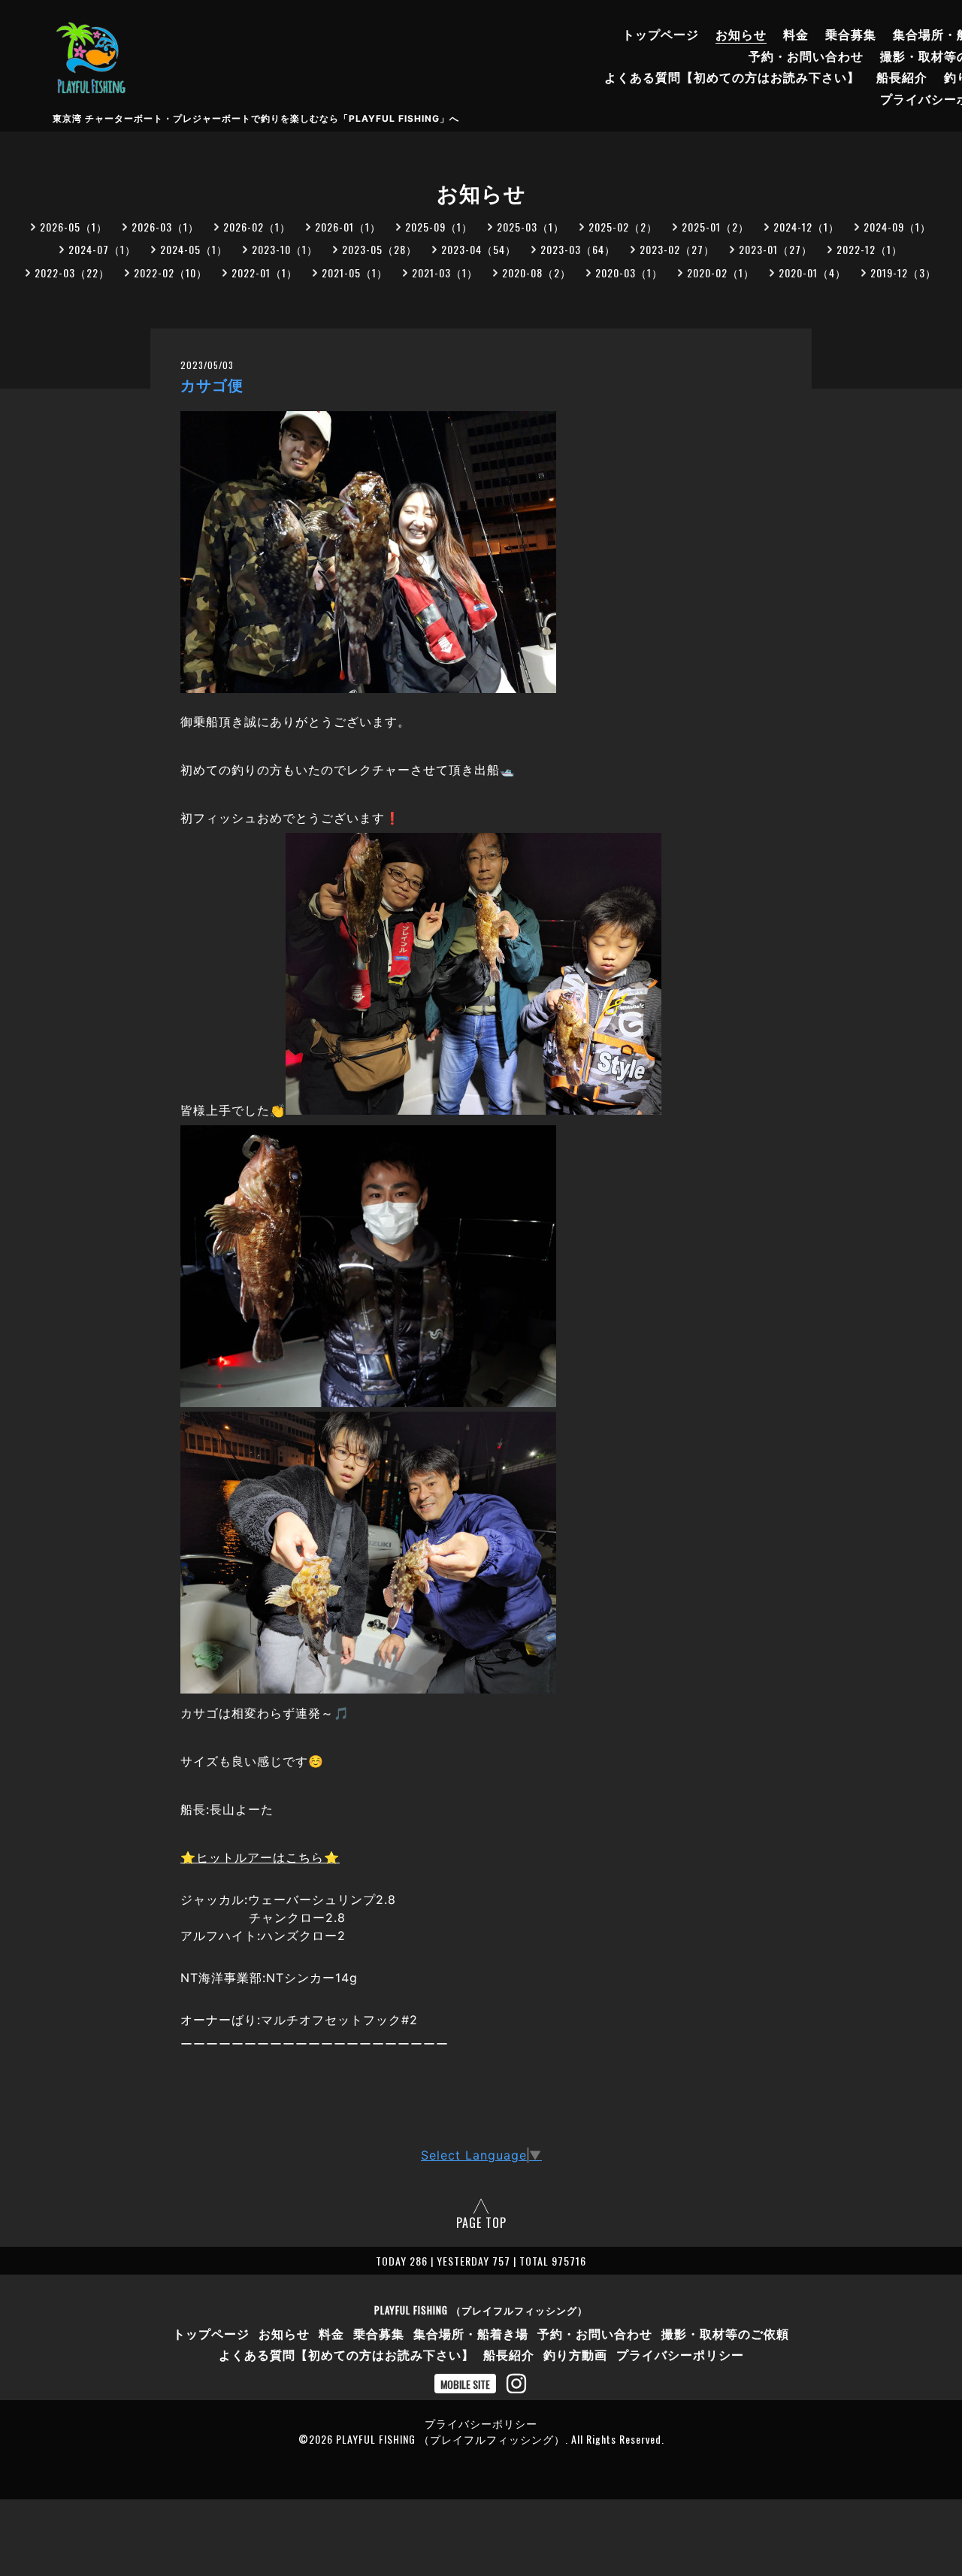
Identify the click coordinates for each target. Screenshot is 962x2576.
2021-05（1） (355, 272)
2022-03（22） (72, 272)
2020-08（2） (537, 272)
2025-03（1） (531, 227)
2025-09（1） (439, 227)
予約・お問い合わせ (806, 56)
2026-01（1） (348, 227)
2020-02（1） (721, 272)
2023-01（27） (776, 249)
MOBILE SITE (465, 2384)
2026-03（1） (165, 227)
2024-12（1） (806, 227)
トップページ (661, 34)
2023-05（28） (380, 249)
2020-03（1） (629, 272)
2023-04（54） (479, 249)
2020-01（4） (812, 272)
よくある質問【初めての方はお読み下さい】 (732, 77)
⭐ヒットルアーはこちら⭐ (260, 1857)
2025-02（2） (623, 227)
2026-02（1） (257, 227)
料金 (796, 34)
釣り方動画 (575, 2354)
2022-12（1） (870, 249)
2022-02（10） (171, 272)
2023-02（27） (677, 249)
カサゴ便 (212, 386)
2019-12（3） (903, 272)
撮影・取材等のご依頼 (725, 2333)
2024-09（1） (897, 227)
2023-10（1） (285, 249)
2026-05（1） (74, 227)
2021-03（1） (445, 272)
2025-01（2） (715, 227)
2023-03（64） (578, 249)
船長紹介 (902, 77)
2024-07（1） (102, 249)
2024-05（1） (194, 249)
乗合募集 (851, 34)
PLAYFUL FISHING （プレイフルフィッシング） (481, 2310)
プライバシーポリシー (680, 2354)
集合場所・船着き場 (471, 2333)
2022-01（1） (265, 272)
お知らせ (741, 34)
